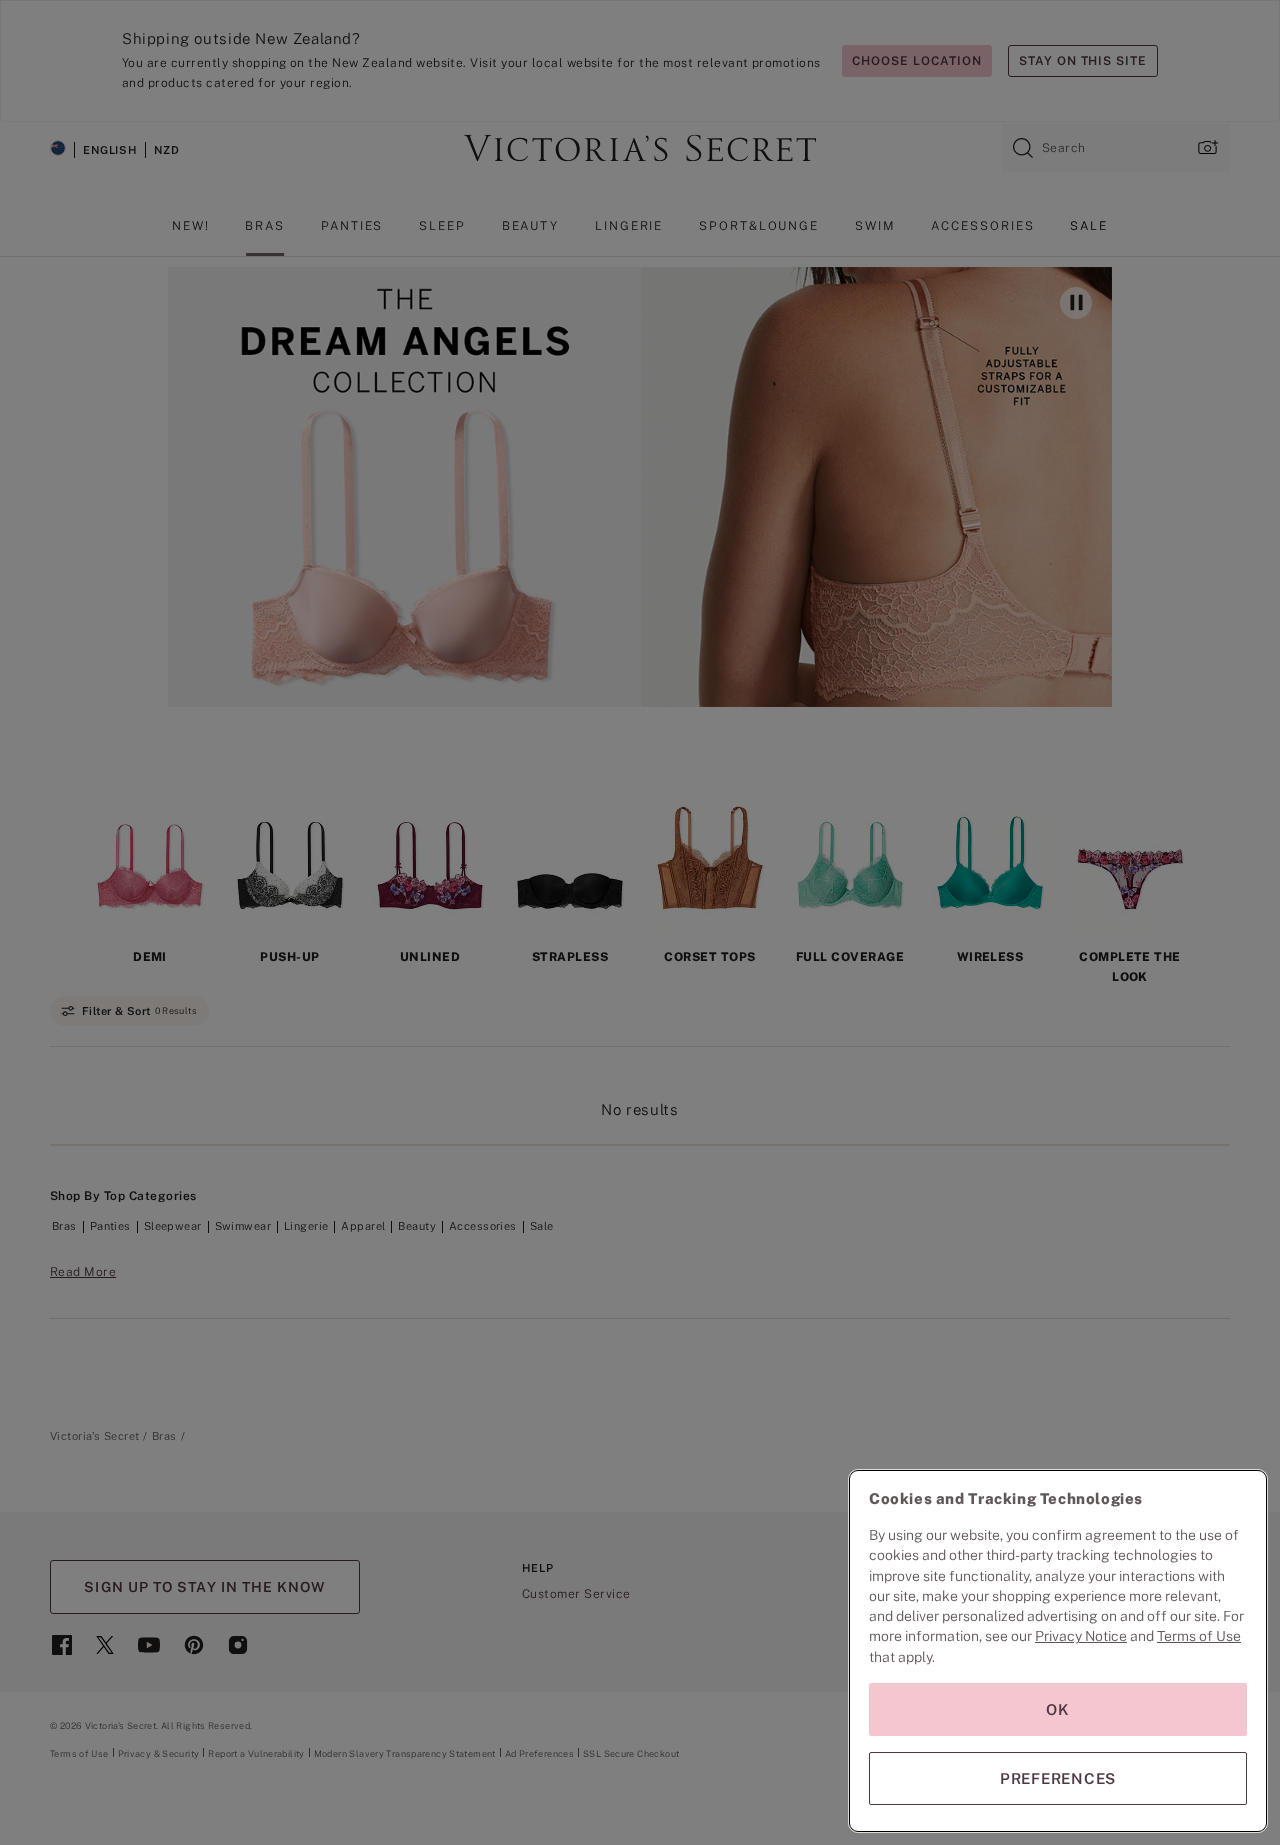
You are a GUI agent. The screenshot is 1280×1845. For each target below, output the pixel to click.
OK (1058, 1709)
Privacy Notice (1081, 1636)
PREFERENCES (1058, 1778)
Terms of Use (1199, 1636)
